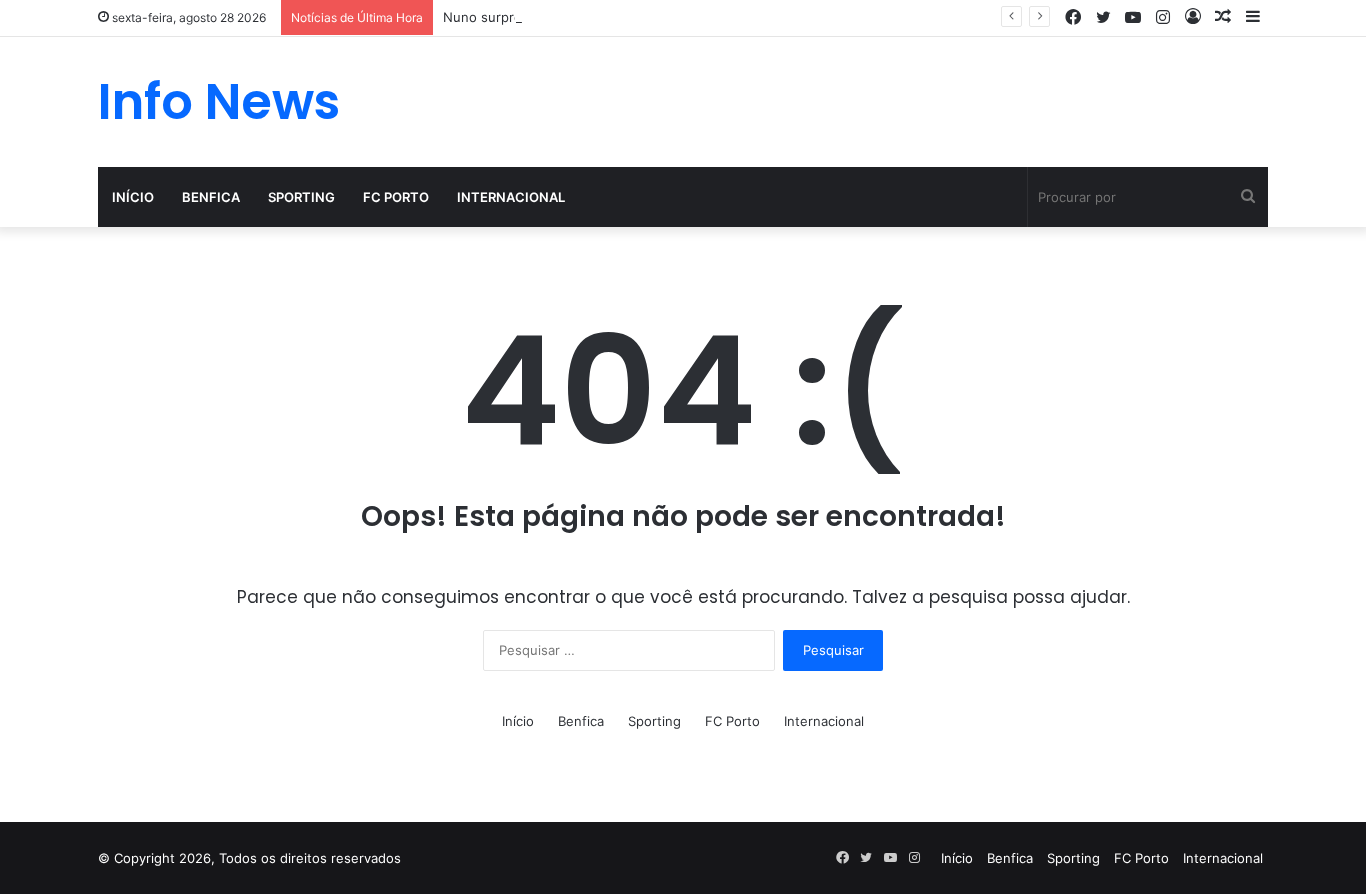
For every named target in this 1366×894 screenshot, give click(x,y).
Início (133, 197)
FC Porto (396, 197)
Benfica (211, 197)
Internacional (511, 197)
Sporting (301, 197)
